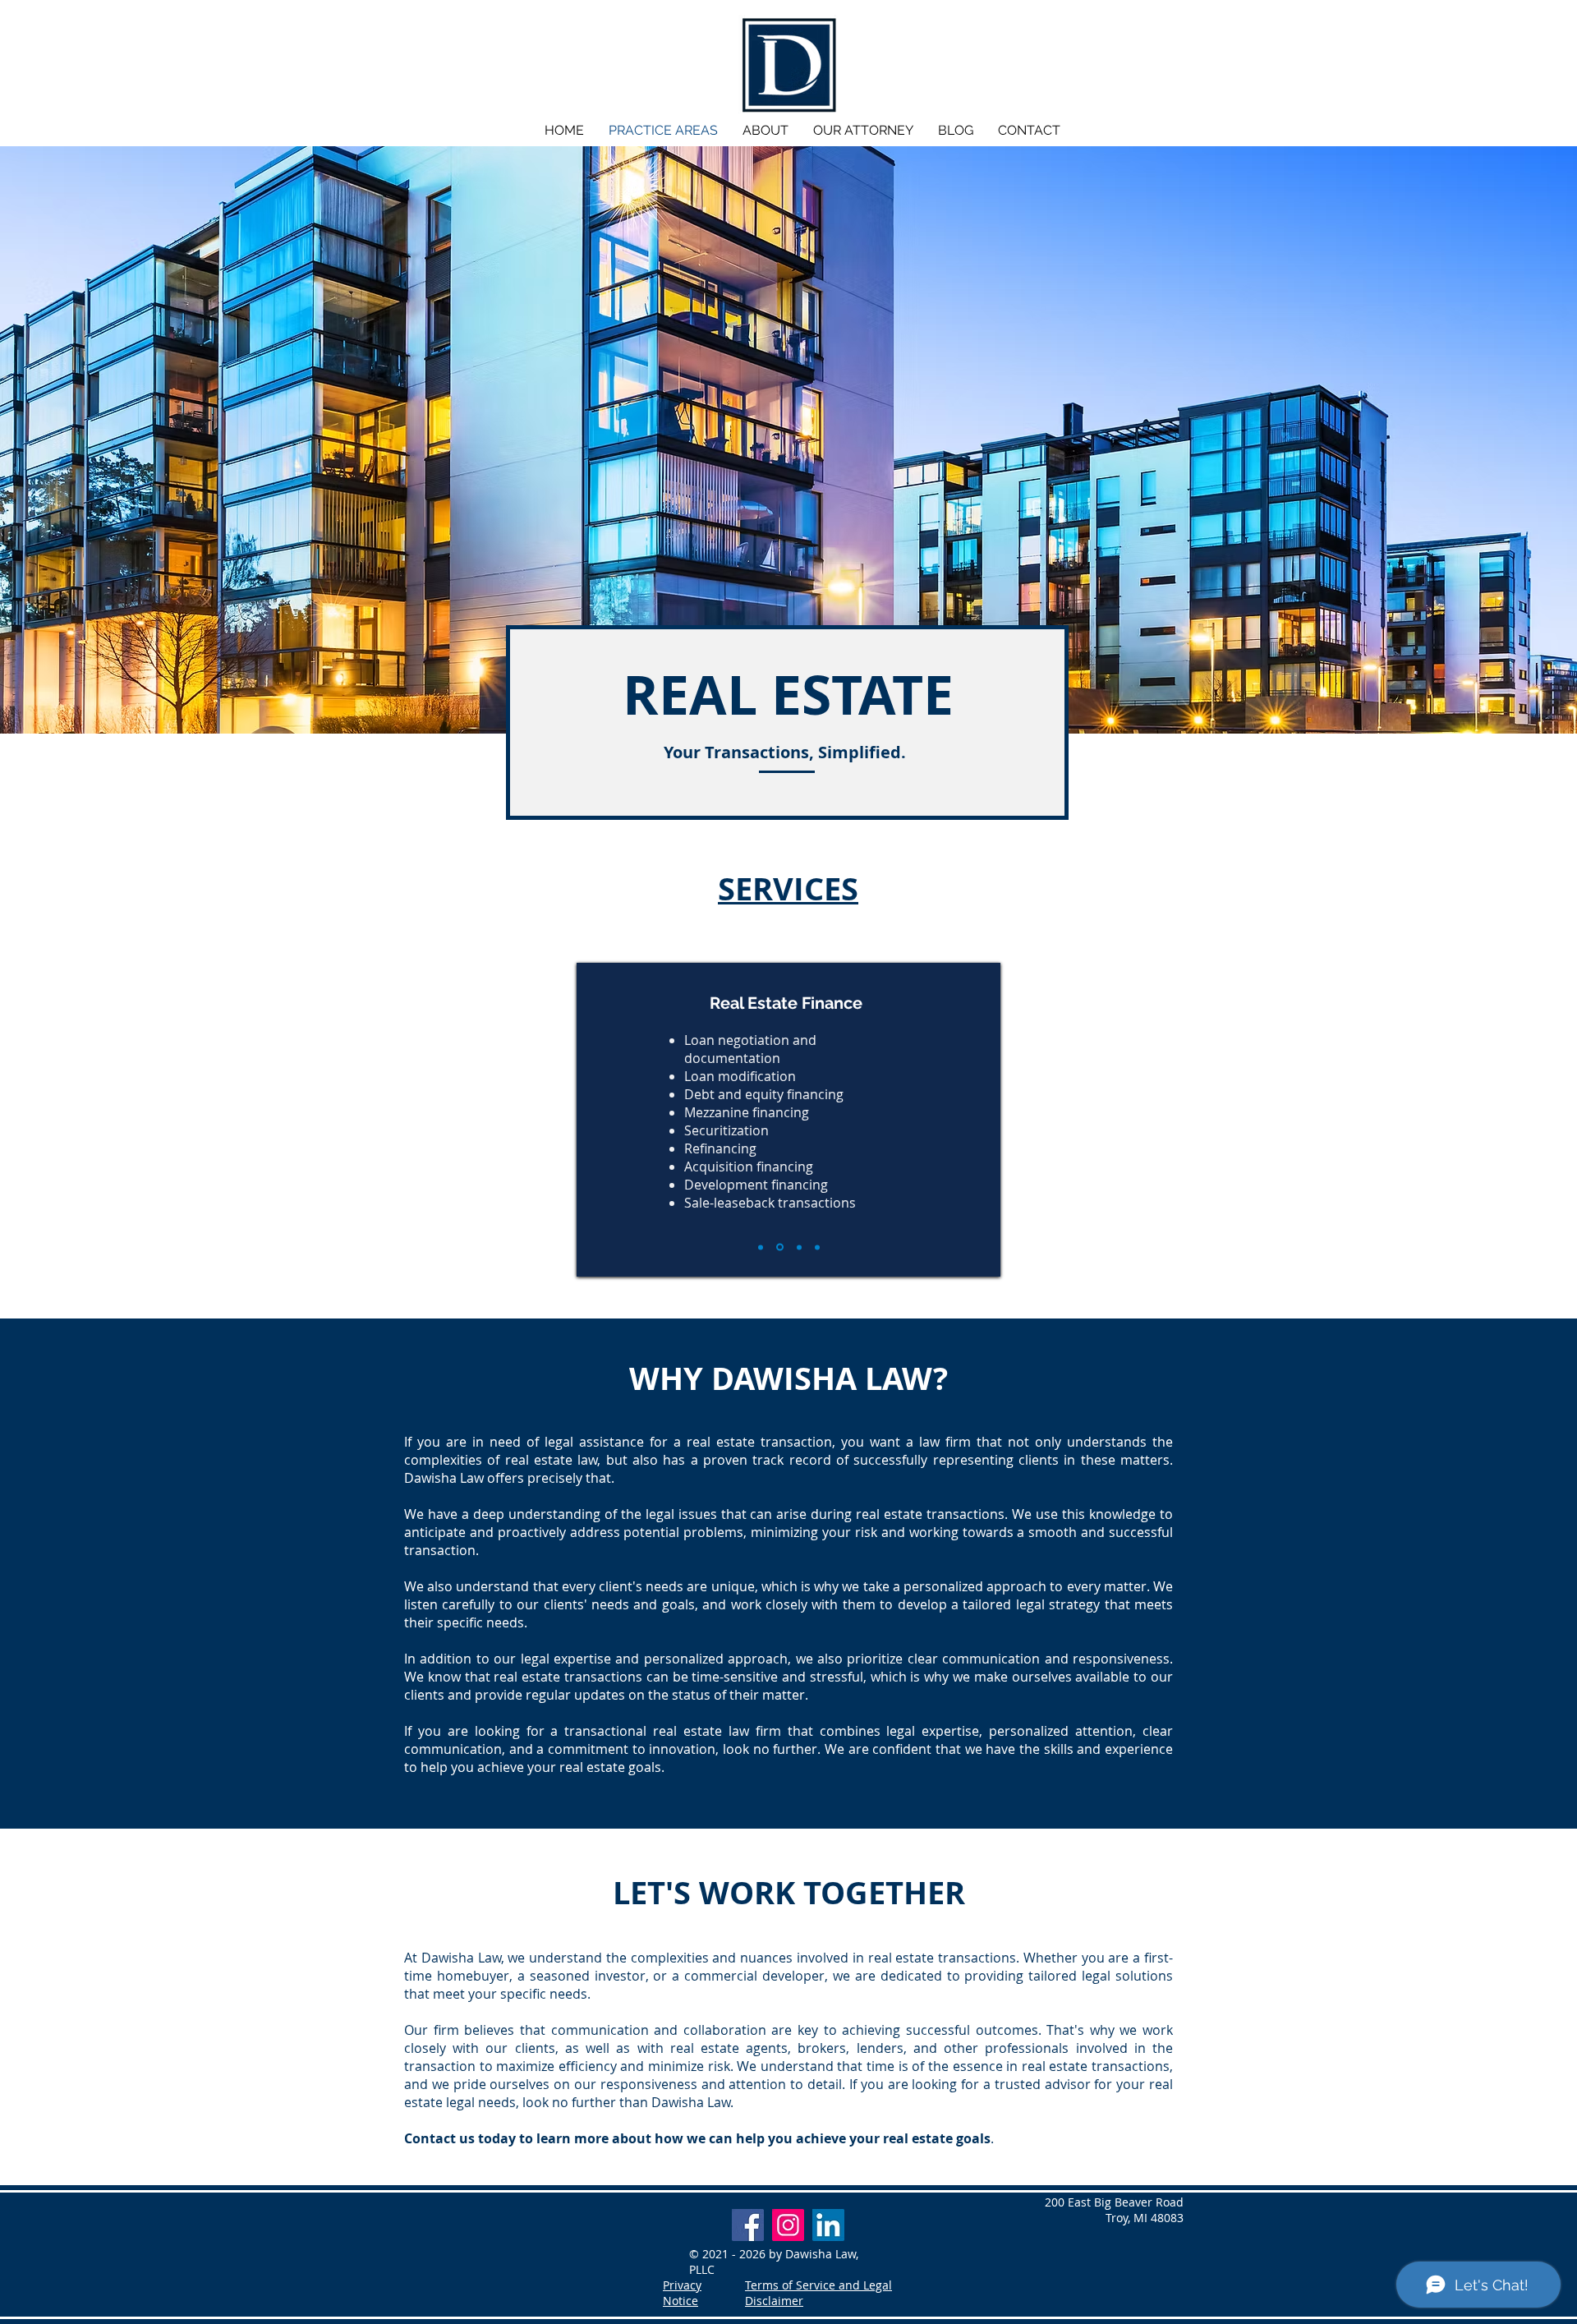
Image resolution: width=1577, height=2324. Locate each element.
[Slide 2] (780, 1247)
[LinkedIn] (828, 2225)
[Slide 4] (817, 1247)
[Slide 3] (799, 1247)
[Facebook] (748, 2225)
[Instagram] (788, 2225)
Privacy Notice (682, 2293)
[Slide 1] (761, 1247)
